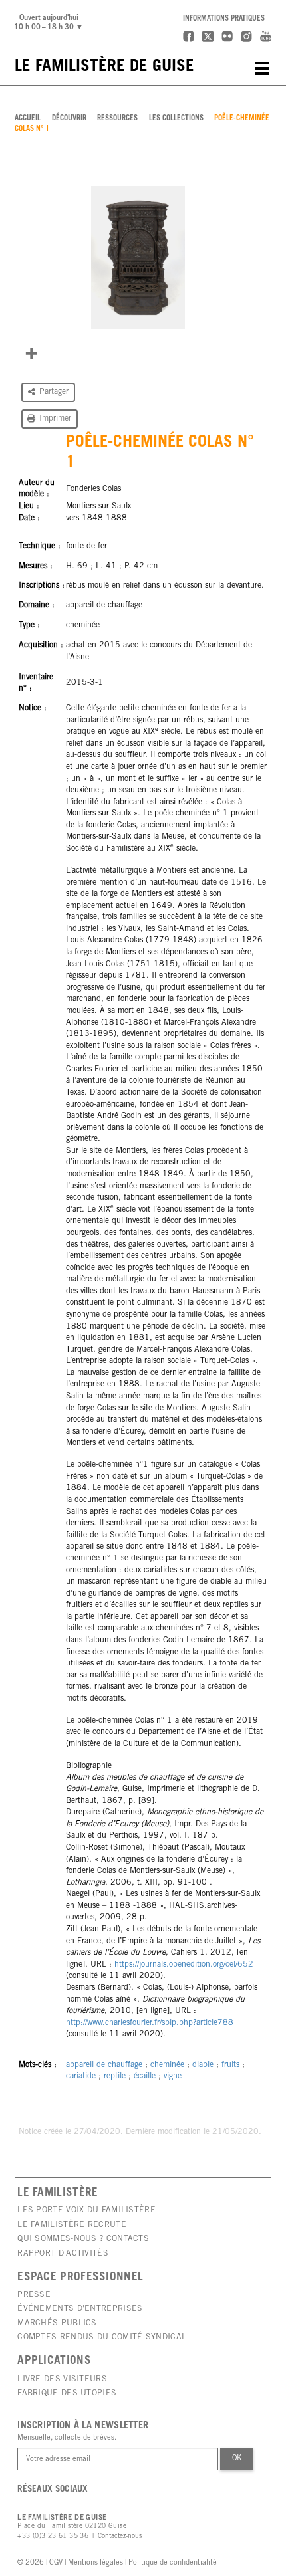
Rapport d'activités (63, 2254)
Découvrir (69, 119)
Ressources (117, 119)
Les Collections (176, 119)
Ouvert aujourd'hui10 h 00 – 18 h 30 (51, 23)
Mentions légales (95, 2563)
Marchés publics (57, 2323)
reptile (115, 2076)
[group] (138, 258)
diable (203, 2065)
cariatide (81, 2076)
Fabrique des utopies (67, 2393)
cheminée (167, 2065)
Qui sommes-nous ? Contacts (83, 2239)
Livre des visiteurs (62, 2379)
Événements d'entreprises (80, 2309)
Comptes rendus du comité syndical (102, 2337)
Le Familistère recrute (72, 2225)
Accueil (28, 119)
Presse (34, 2295)
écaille (145, 2076)
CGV (56, 2563)
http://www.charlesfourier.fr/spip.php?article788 (150, 2023)
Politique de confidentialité (173, 2563)
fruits (230, 2065)
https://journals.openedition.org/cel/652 (184, 1965)
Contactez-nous (120, 2537)
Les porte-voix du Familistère (86, 2210)
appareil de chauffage (104, 2065)
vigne (173, 2076)
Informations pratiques (224, 19)
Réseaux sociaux (53, 2490)
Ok (237, 2459)
